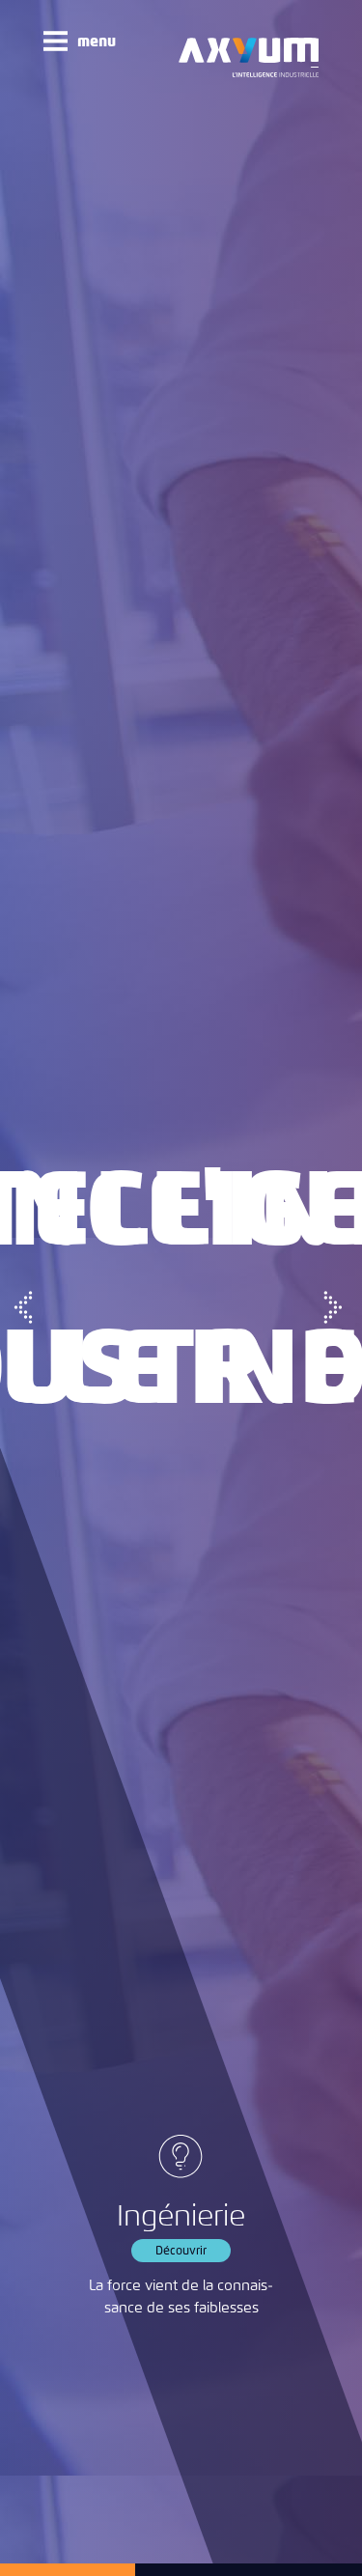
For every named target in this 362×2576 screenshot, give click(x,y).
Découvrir (181, 2251)
